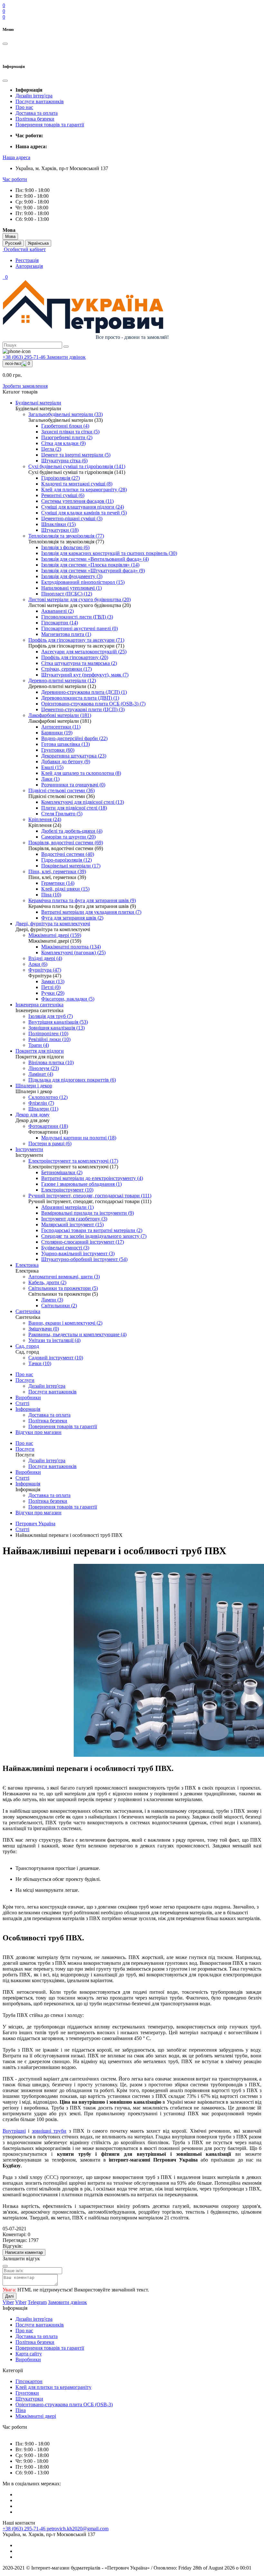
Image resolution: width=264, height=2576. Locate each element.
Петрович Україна (35, 1524)
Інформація (28, 1409)
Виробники (28, 1397)
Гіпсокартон (29, 2381)
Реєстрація (27, 260)
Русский (13, 243)
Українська (38, 243)
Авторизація (29, 266)
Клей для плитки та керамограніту (53, 2387)
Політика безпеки (35, 119)
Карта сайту (29, 2354)
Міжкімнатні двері (36, 2416)
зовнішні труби (49, 2131)
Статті (22, 1403)
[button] (16, 157)
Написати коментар (24, 2252)
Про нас (24, 107)
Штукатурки (29, 2399)
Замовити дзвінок (66, 357)
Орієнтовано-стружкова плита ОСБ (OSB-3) (64, 2404)
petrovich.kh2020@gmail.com (78, 2529)
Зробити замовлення (25, 386)
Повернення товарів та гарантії (50, 125)
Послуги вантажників (40, 101)
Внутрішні (14, 2131)
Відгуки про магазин (38, 1432)
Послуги (25, 1380)
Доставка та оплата (37, 113)
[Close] (5, 2266)
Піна (21, 2410)
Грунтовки (27, 2393)
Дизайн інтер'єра (34, 96)
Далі (9, 2296)
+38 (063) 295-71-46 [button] (25, 2529)
